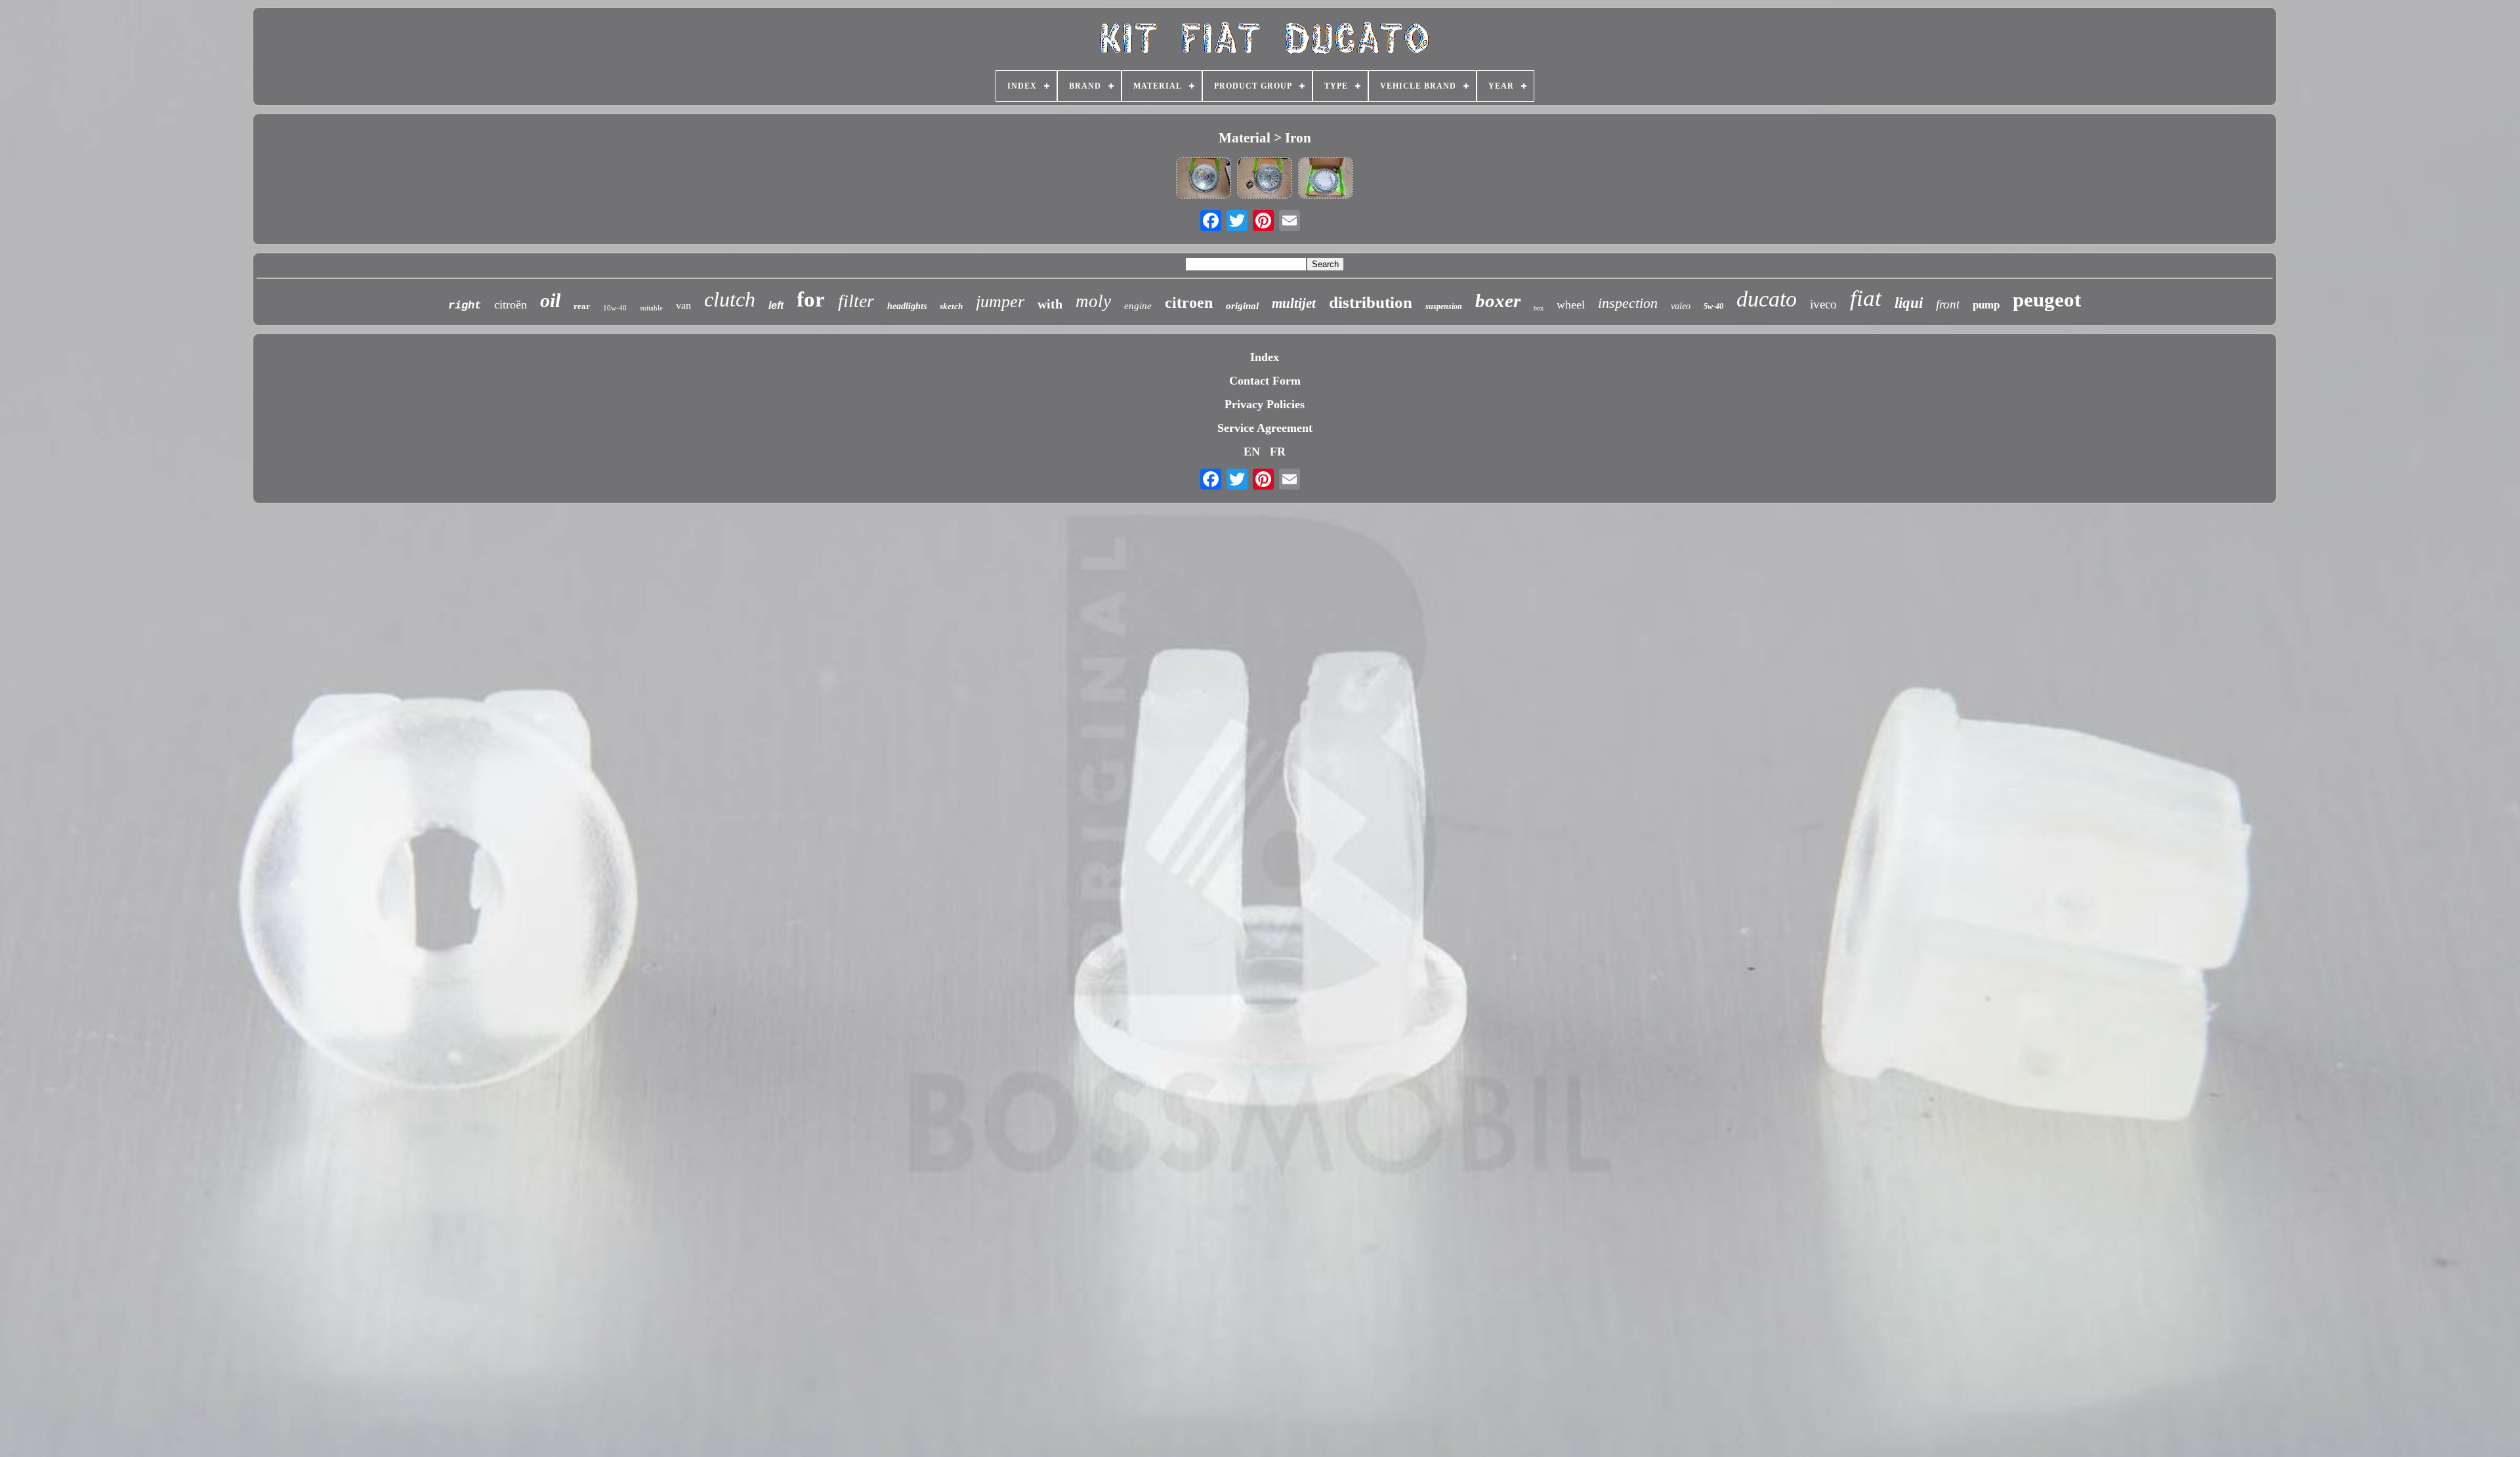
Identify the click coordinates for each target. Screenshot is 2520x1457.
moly (1093, 301)
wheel (1571, 305)
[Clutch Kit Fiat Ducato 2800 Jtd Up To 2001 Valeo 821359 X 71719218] (1265, 179)
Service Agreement (1265, 428)
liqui (1909, 303)
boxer (1498, 301)
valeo (1681, 306)
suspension (1444, 306)
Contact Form (1265, 381)
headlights (907, 306)
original (1242, 306)
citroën (511, 305)
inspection (1628, 303)
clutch (730, 299)
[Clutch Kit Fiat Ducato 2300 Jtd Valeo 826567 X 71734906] (1326, 179)
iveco (1823, 304)
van (683, 306)
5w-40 (1713, 306)
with (1050, 304)
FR (1278, 452)
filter (856, 301)
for (811, 299)
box (1539, 308)
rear (582, 306)
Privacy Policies (1265, 404)
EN (1252, 452)
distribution (1371, 302)
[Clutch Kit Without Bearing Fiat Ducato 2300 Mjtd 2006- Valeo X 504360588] (1204, 179)
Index (1265, 357)
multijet (1294, 303)
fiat (1866, 298)
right (465, 306)
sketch (951, 306)
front (1948, 304)
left (776, 306)
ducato (1767, 299)
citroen (1189, 303)
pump (1986, 305)
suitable (651, 308)
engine (1138, 306)
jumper (1000, 302)
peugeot (2047, 300)
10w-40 (615, 308)
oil (550, 300)
